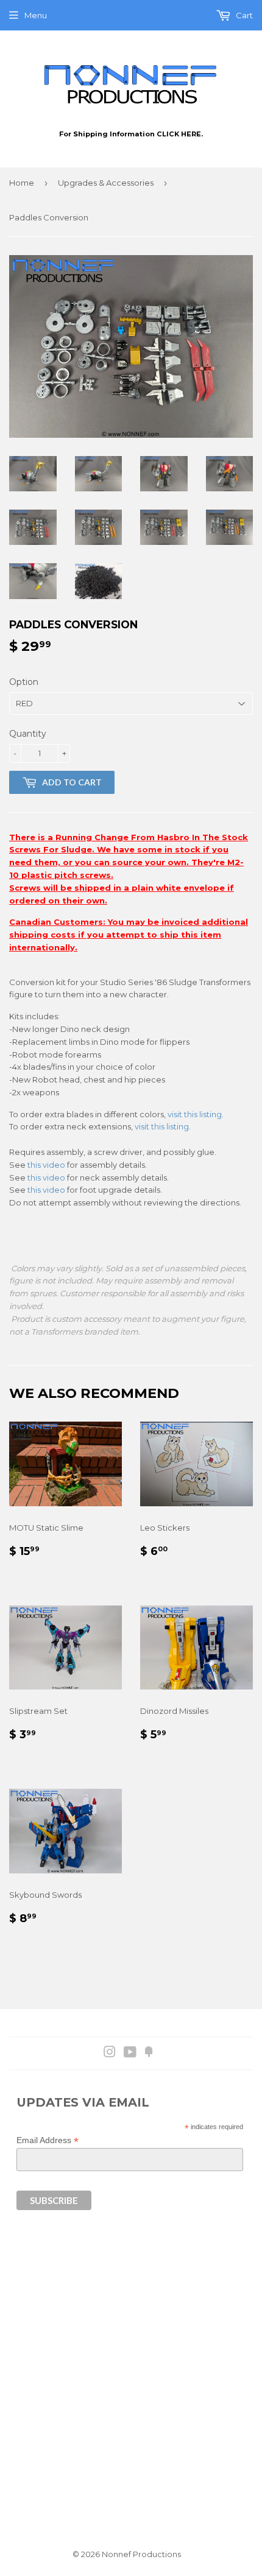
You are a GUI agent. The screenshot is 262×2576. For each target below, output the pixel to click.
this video (46, 1165)
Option (24, 682)
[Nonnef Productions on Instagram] (110, 2054)
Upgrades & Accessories (106, 183)
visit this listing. (196, 1114)
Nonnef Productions (141, 2554)
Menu (36, 15)
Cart (243, 15)
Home (22, 183)
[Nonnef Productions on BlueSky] (149, 2054)
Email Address (48, 2140)
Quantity (28, 734)
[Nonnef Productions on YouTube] (130, 2054)
